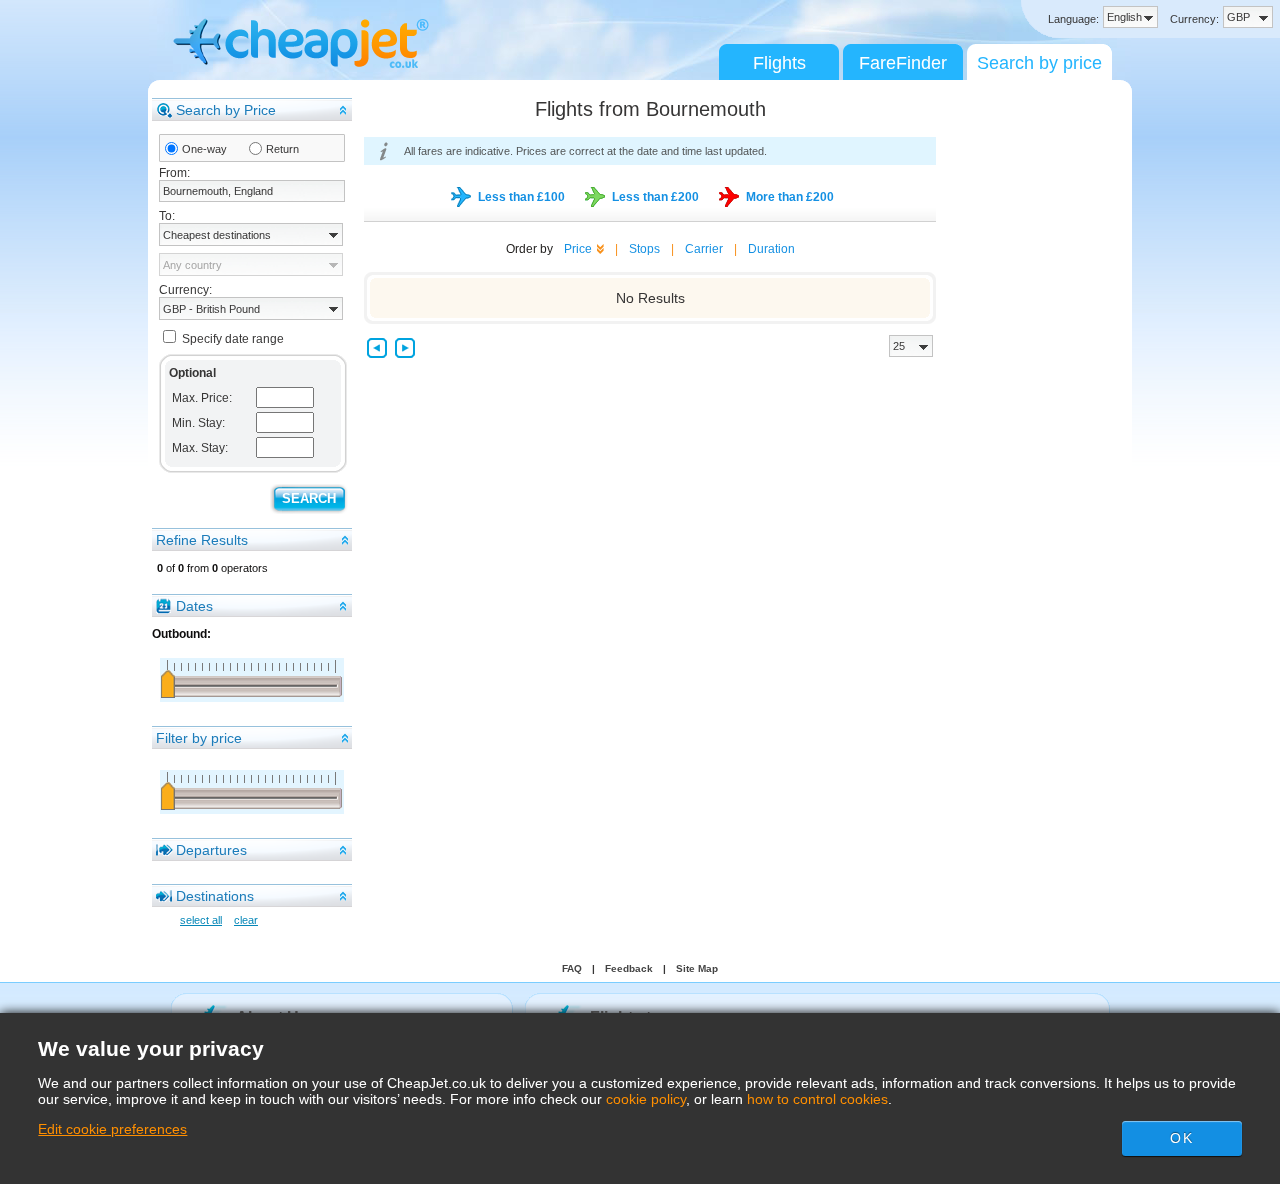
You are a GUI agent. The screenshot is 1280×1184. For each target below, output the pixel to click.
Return (282, 149)
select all (201, 920)
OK (1181, 1138)
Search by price (1039, 63)
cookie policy (646, 1099)
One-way (204, 149)
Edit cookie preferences (112, 1129)
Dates (194, 606)
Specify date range (233, 339)
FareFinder (903, 63)
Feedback (629, 968)
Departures (211, 850)
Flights (779, 63)
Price (578, 249)
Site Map (697, 968)
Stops (644, 249)
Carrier (704, 249)
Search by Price (226, 110)
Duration (771, 249)
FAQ (572, 968)
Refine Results (202, 540)
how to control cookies (817, 1099)
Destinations (215, 896)
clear (246, 920)
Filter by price (199, 738)
